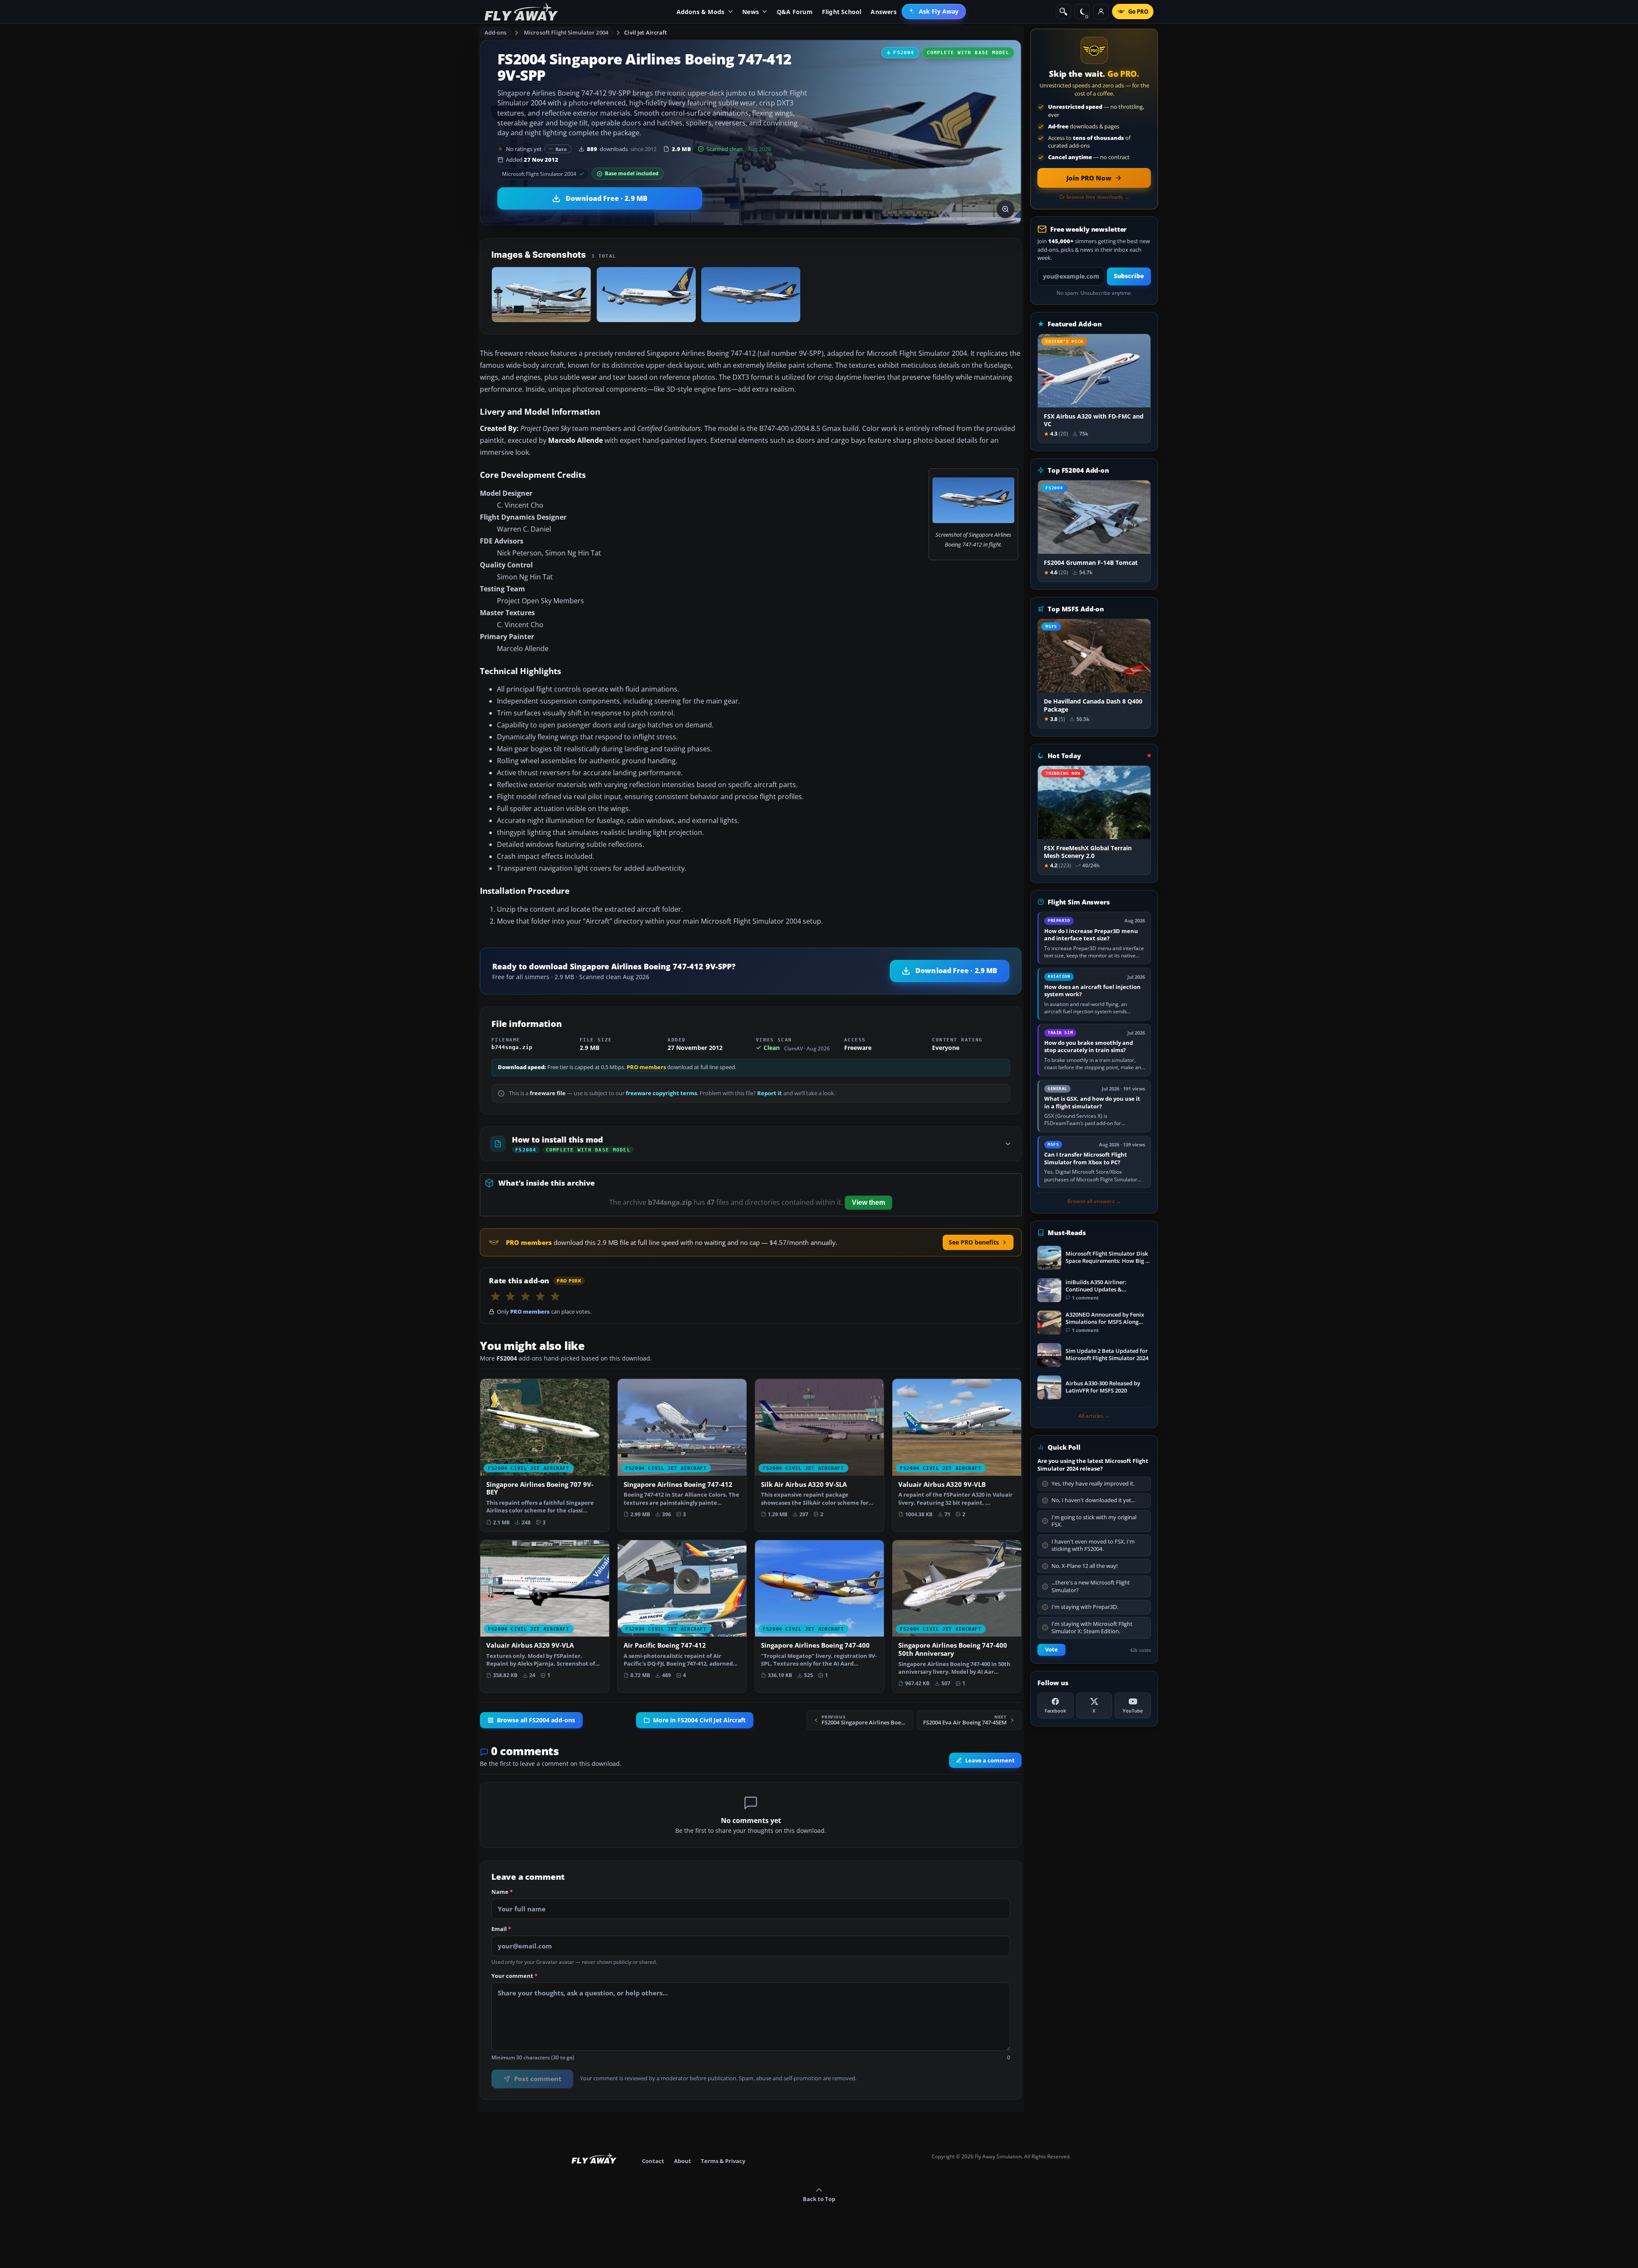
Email (501, 1929)
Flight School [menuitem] (842, 12)
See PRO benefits (974, 1242)
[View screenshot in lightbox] (1005, 209)
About (682, 2161)
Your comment (514, 1976)
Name (502, 1892)
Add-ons (496, 32)
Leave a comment (990, 1760)
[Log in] (1101, 12)
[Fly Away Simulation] (521, 12)
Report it (770, 1093)
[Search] (1063, 12)
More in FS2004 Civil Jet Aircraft (699, 1720)
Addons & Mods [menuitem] (701, 12)
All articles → (1094, 1416)
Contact (653, 2161)
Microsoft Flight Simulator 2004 (566, 32)
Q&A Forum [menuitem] (795, 12)
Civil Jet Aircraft (645, 32)
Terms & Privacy (723, 2161)
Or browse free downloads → (1094, 197)
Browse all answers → (1094, 1201)
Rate (561, 149)
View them (868, 1202)
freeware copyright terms (661, 1093)
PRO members (646, 1067)
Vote (1051, 1650)
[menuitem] (934, 12)
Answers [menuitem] (883, 12)
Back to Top (819, 2199)
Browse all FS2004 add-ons (536, 1720)
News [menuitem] (751, 12)
